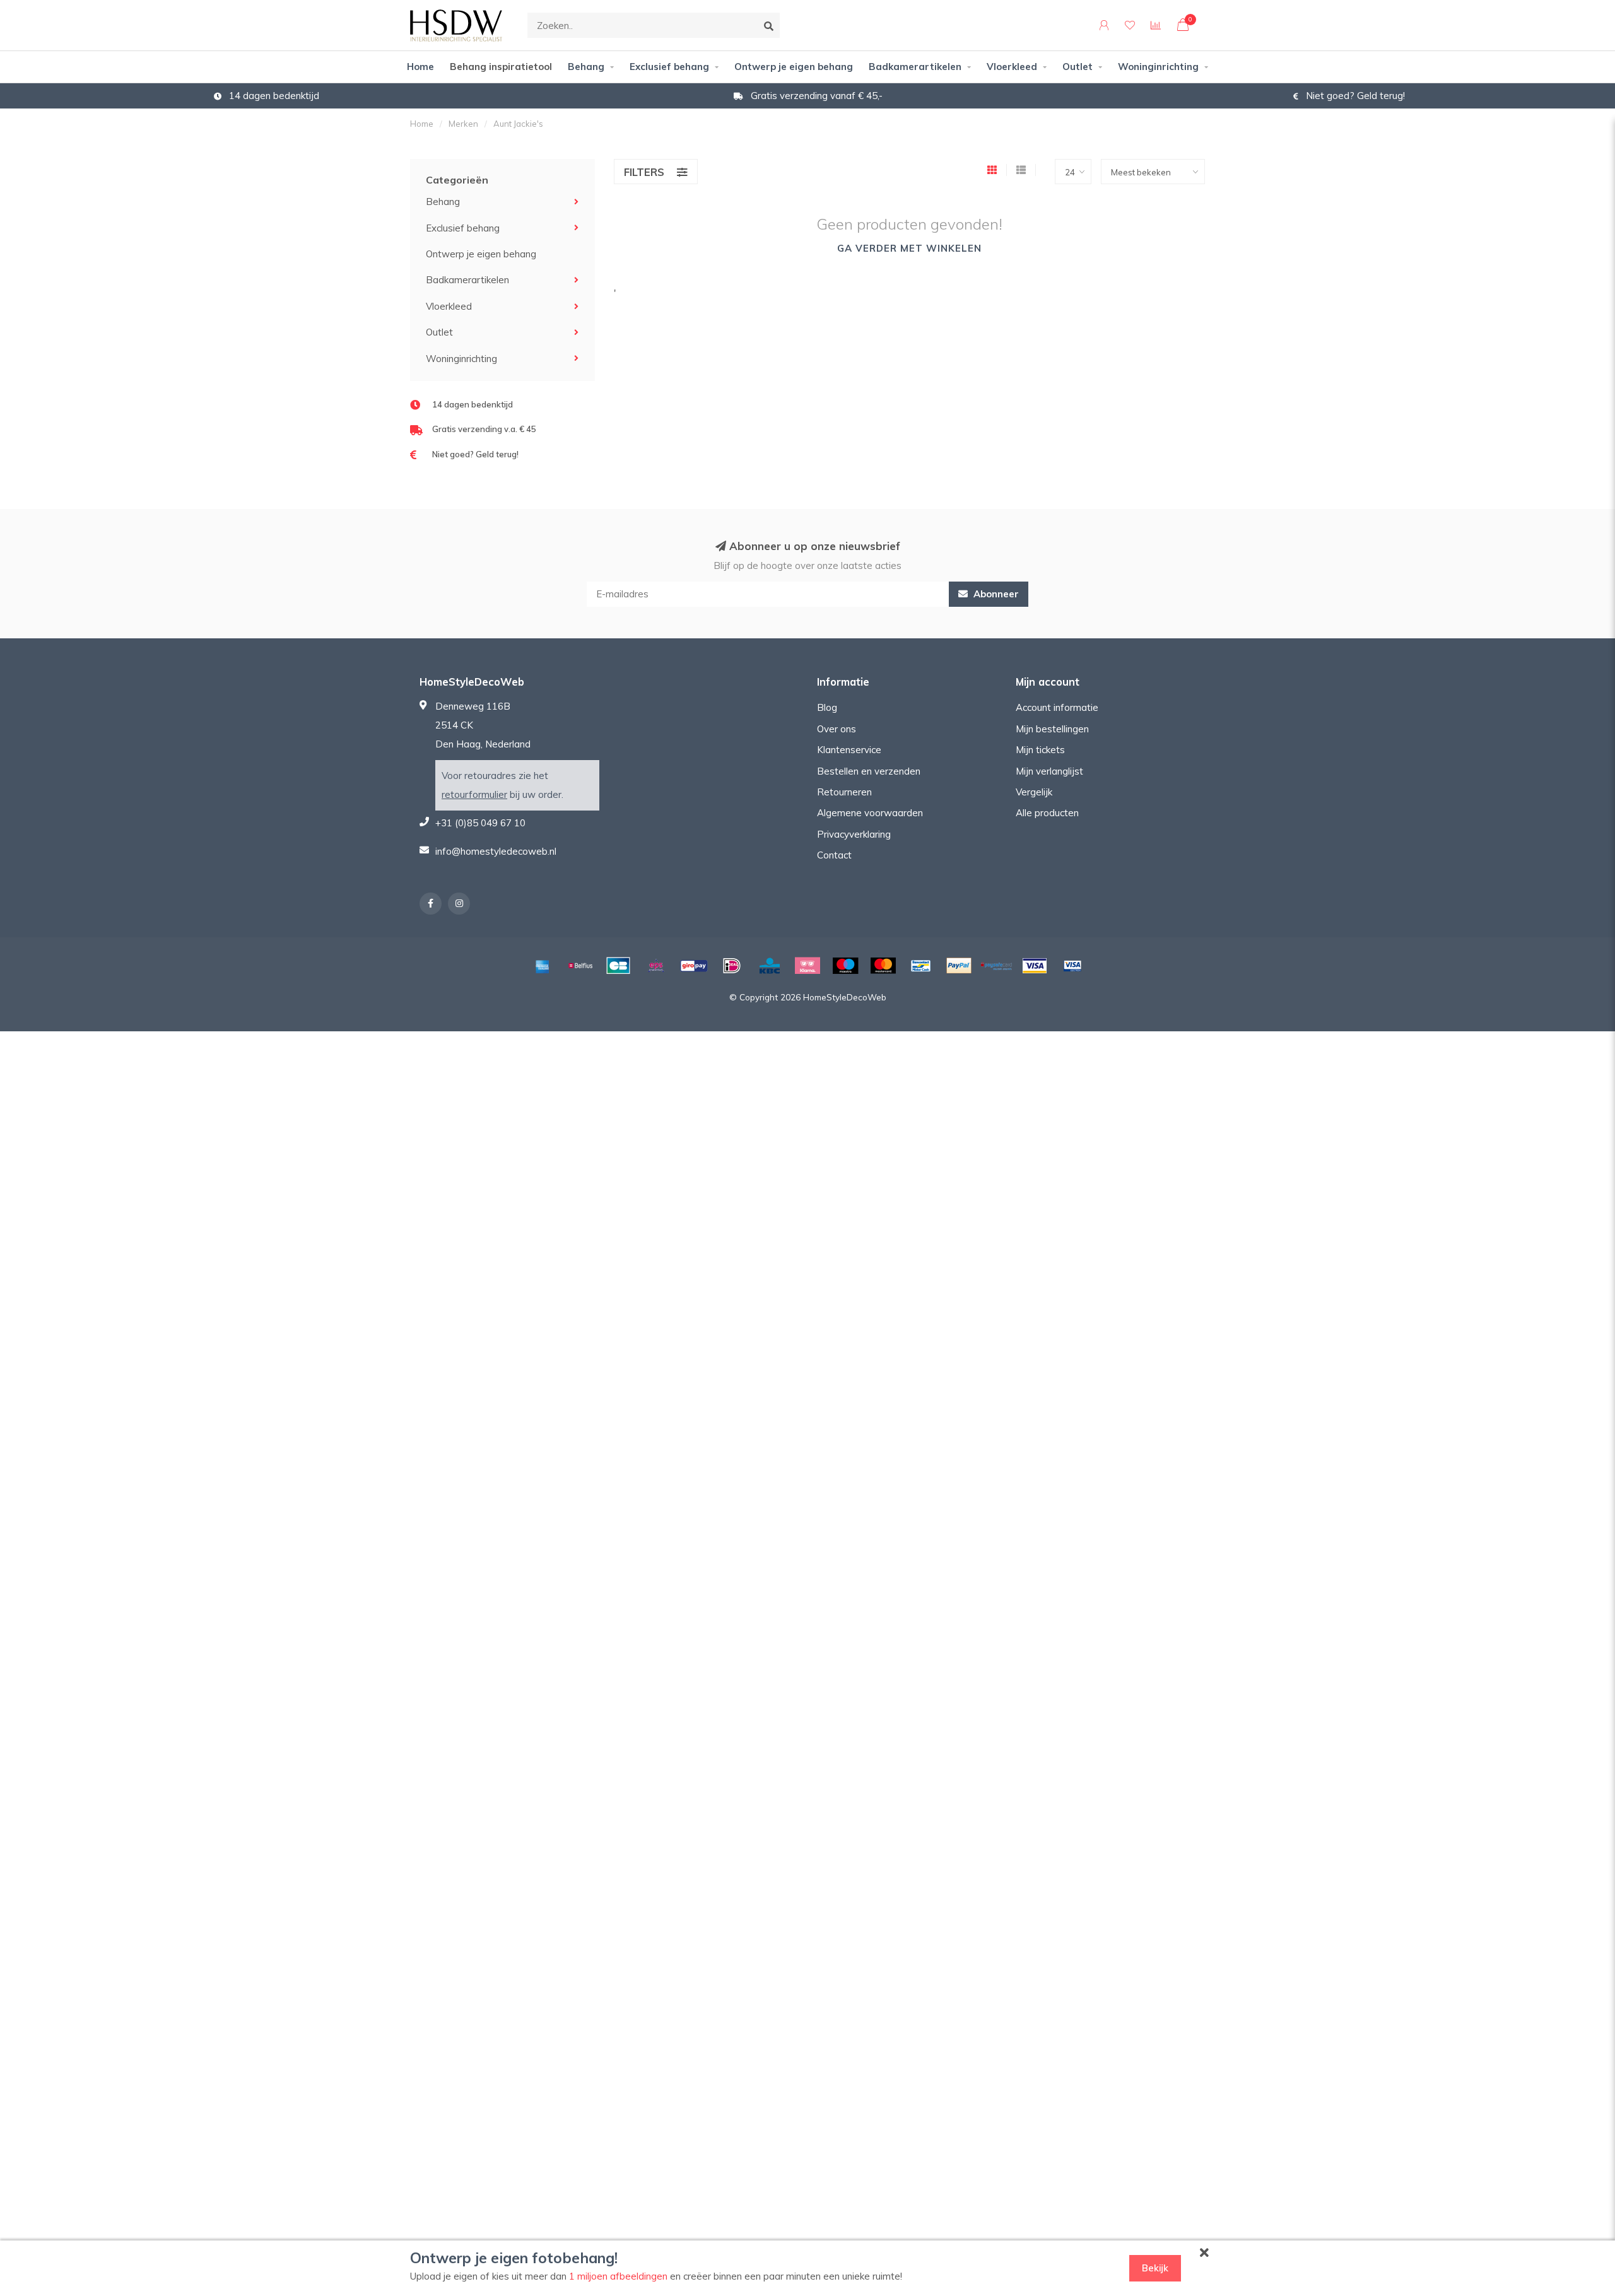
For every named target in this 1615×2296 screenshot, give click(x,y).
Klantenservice (849, 750)
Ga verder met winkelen (909, 248)
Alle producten (1047, 813)
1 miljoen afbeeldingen (618, 2276)
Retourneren (844, 792)
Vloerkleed (1012, 67)
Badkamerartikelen (915, 67)
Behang (586, 67)
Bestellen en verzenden (869, 771)
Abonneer (995, 594)
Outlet (1078, 67)
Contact (834, 855)
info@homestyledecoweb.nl (496, 851)
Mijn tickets (1040, 750)
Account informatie (1057, 707)
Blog (827, 707)
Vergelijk (1034, 792)
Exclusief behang (669, 67)
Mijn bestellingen (1052, 729)
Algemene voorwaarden (870, 813)
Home (420, 67)
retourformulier (474, 794)
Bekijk (1155, 2268)
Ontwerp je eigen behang (794, 67)
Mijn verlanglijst (1049, 771)
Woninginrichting (1158, 67)
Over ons (837, 729)
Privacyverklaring (854, 834)
